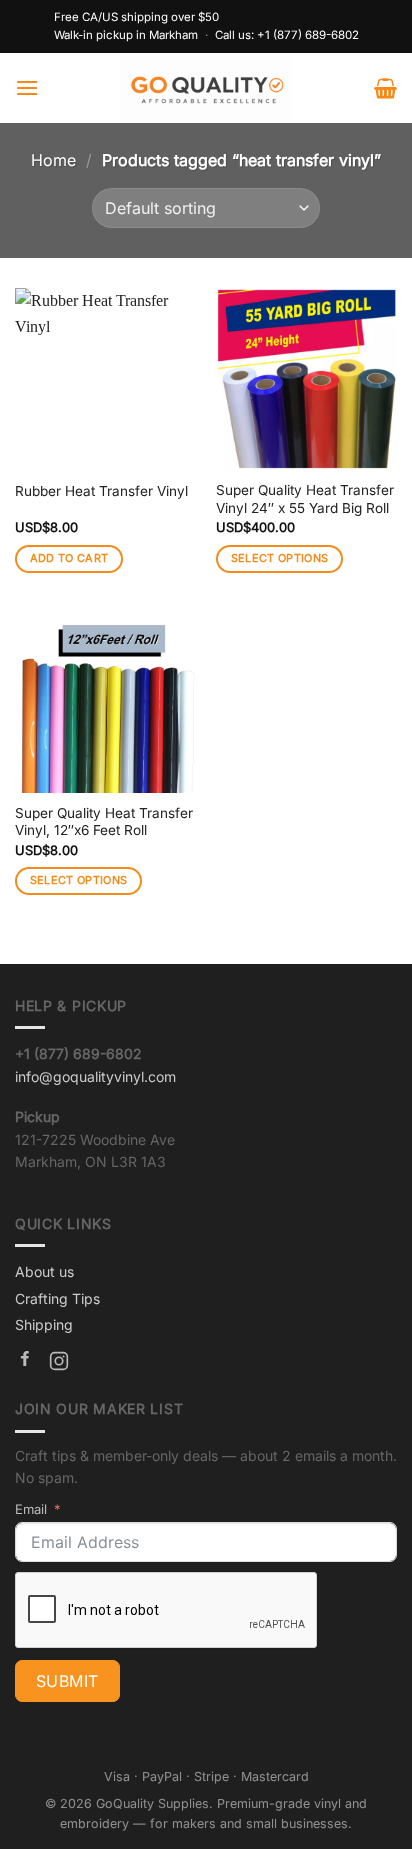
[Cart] (385, 88)
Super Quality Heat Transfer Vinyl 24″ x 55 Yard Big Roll (305, 499)
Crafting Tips (57, 1298)
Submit (67, 1681)
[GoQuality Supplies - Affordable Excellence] (206, 88)
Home (53, 160)
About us (44, 1271)
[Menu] (27, 87)
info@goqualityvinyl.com (95, 1076)
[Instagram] (59, 1364)
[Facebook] (25, 1364)
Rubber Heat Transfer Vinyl (101, 491)
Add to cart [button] (69, 558)
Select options (280, 558)
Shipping (44, 1324)
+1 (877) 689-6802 (308, 35)
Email (31, 1509)
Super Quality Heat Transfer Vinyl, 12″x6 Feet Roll (104, 822)
